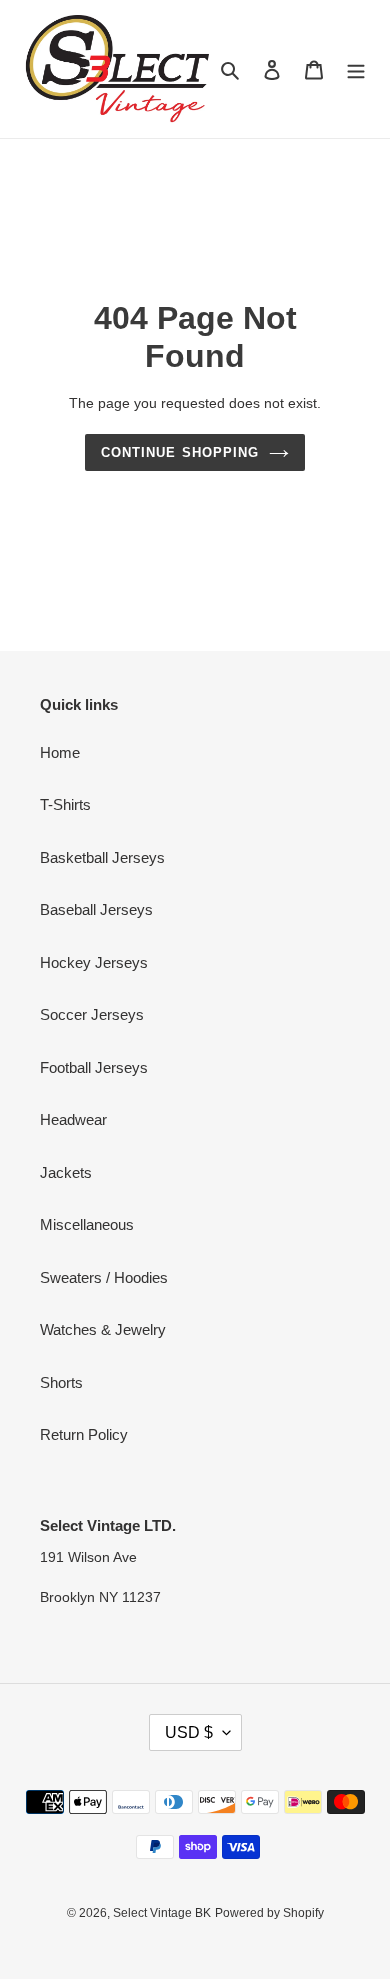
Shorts (61, 1382)
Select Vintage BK (162, 1913)
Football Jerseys (94, 1067)
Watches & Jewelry (103, 1329)
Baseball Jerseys (96, 909)
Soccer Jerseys (92, 1014)
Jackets (66, 1172)
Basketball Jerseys (102, 857)
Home (60, 752)
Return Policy (84, 1434)
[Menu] (356, 69)
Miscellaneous (87, 1224)
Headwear (73, 1119)
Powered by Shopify (269, 1913)
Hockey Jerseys (94, 962)
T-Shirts (65, 804)
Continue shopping (180, 452)
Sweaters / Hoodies (104, 1277)
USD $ (189, 1732)
